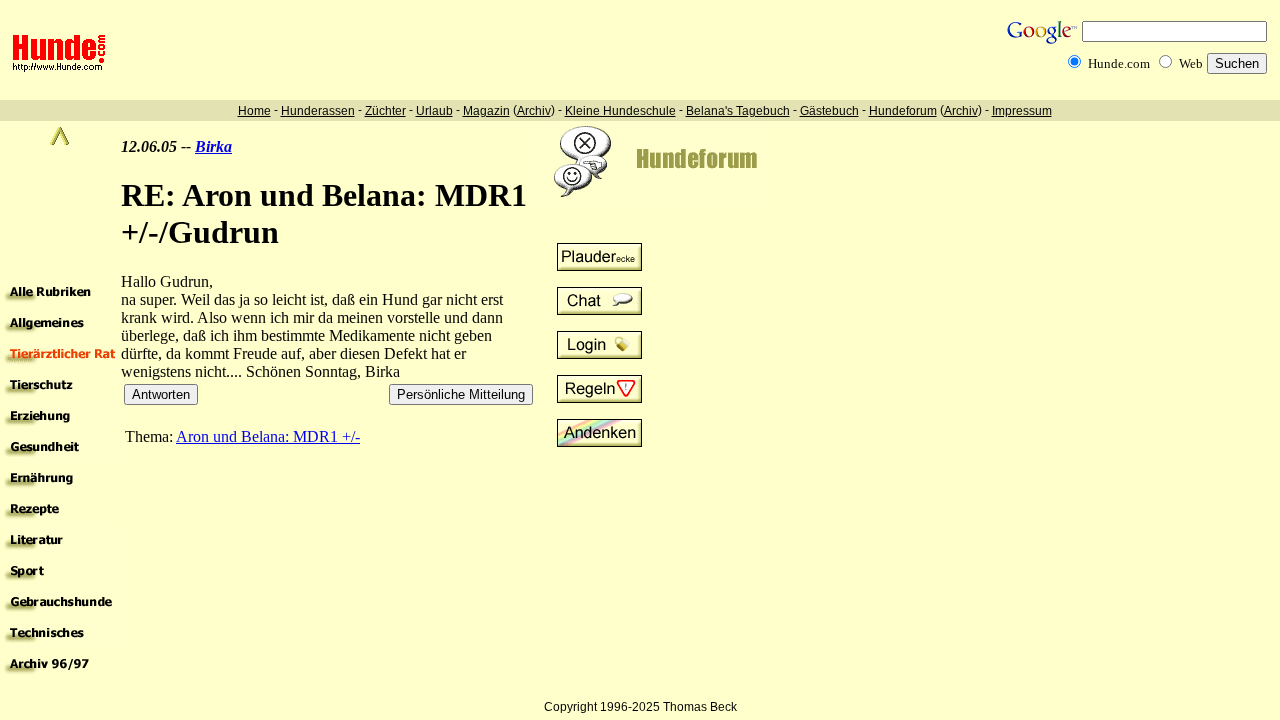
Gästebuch (829, 111)
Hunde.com (1119, 63)
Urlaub (434, 111)
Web (1191, 63)
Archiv (534, 111)
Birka (213, 146)
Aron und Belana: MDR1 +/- (268, 436)
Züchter (385, 111)
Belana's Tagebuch (738, 111)
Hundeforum (903, 111)
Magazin (486, 111)
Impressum (1022, 111)
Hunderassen (318, 111)
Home (254, 111)
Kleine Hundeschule (620, 111)
